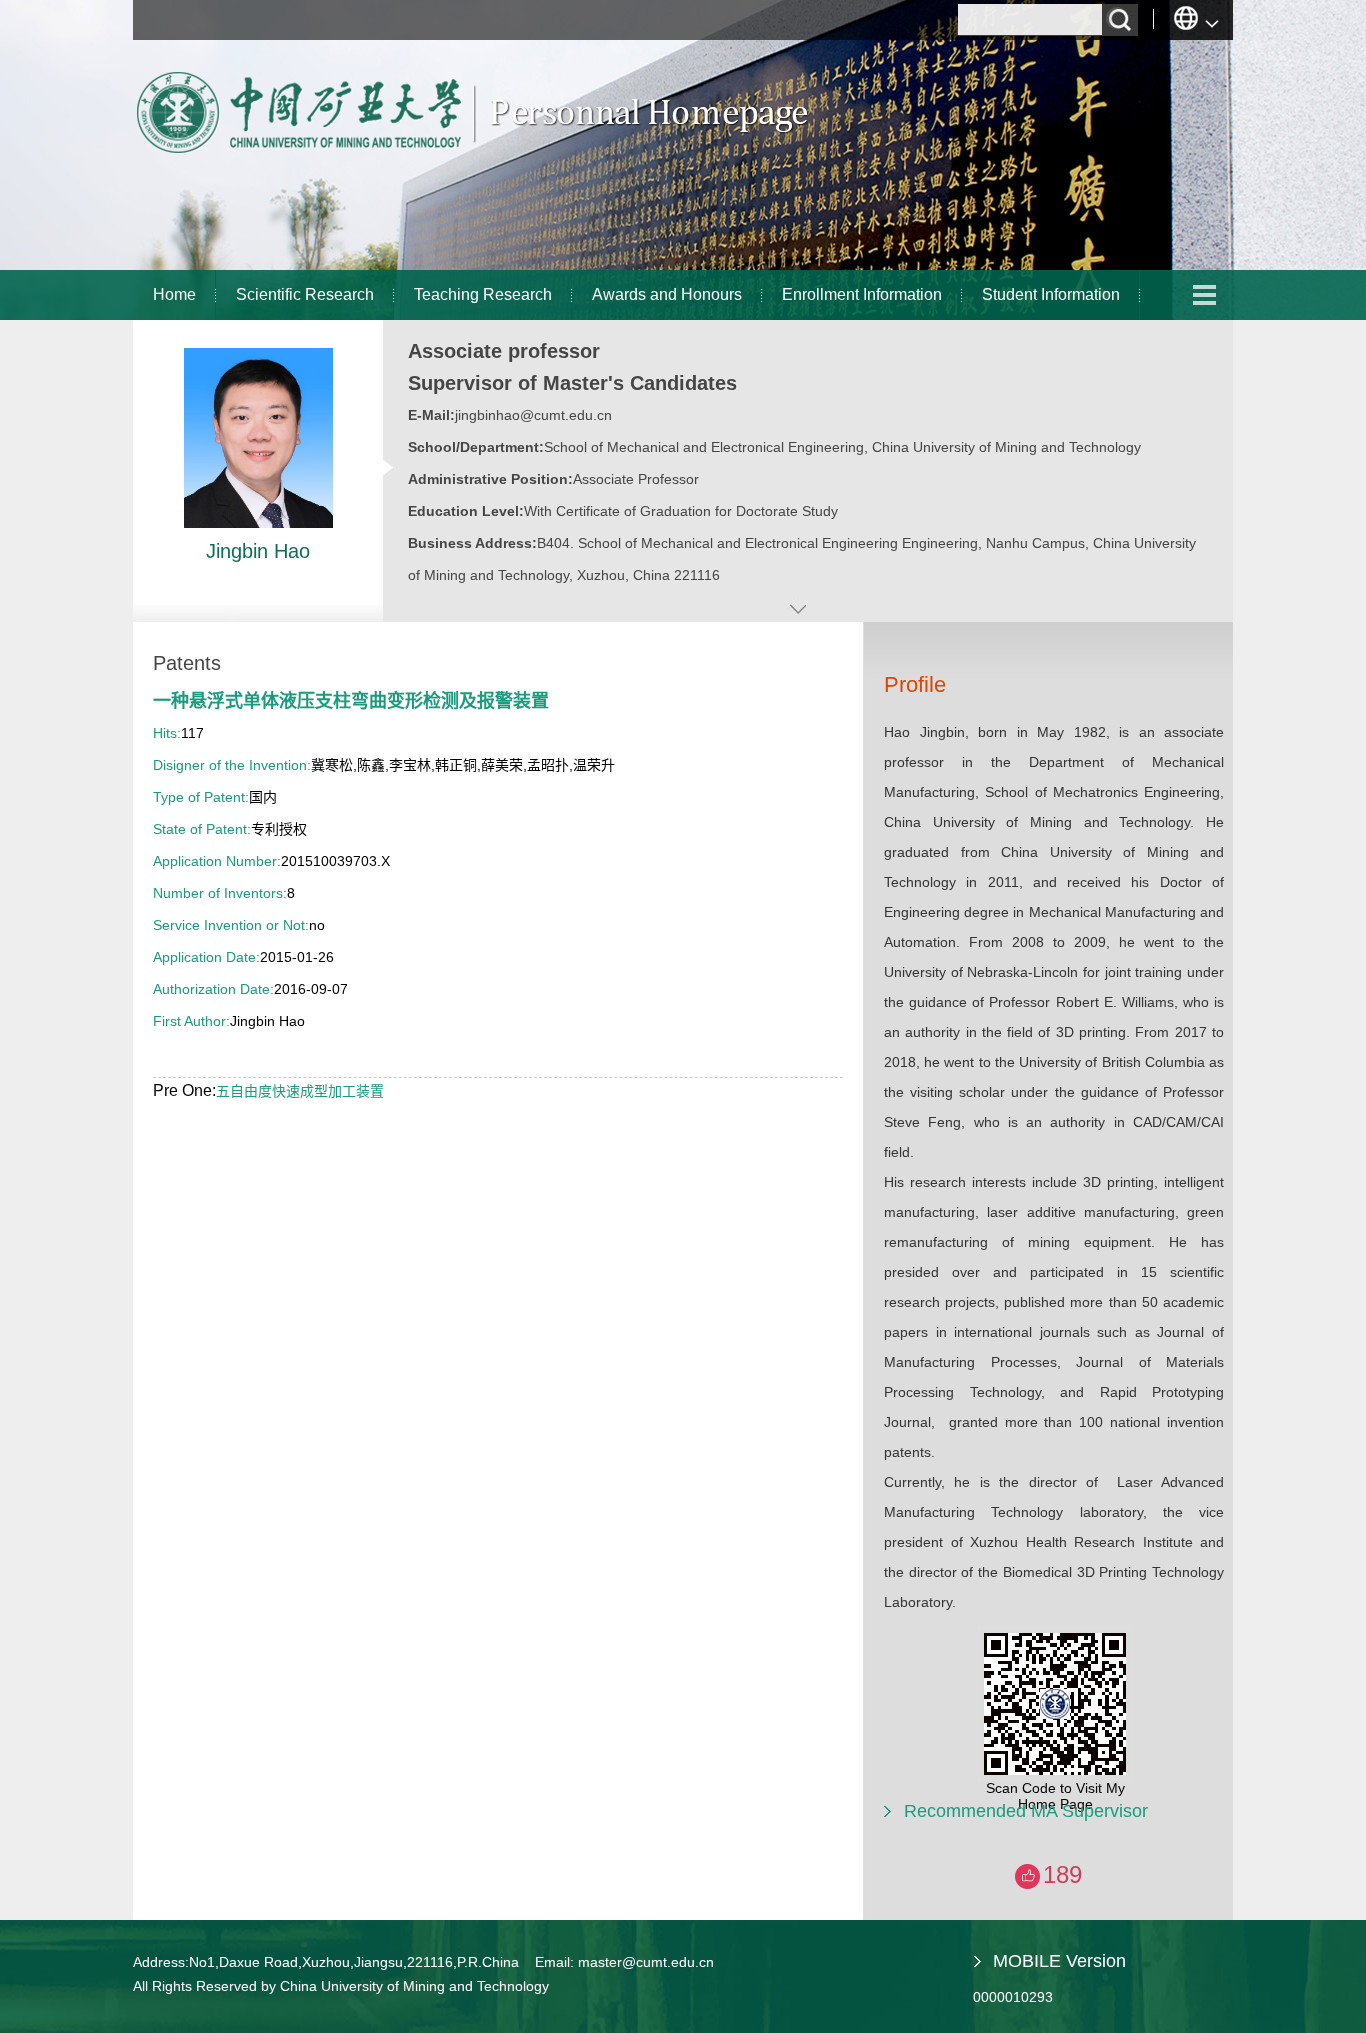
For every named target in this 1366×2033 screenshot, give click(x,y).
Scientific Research (305, 294)
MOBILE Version (1059, 1961)
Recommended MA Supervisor (1026, 1811)
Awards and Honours (667, 294)
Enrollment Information (862, 294)
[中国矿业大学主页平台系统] (473, 155)
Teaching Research (483, 294)
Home (174, 294)
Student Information (1051, 294)
